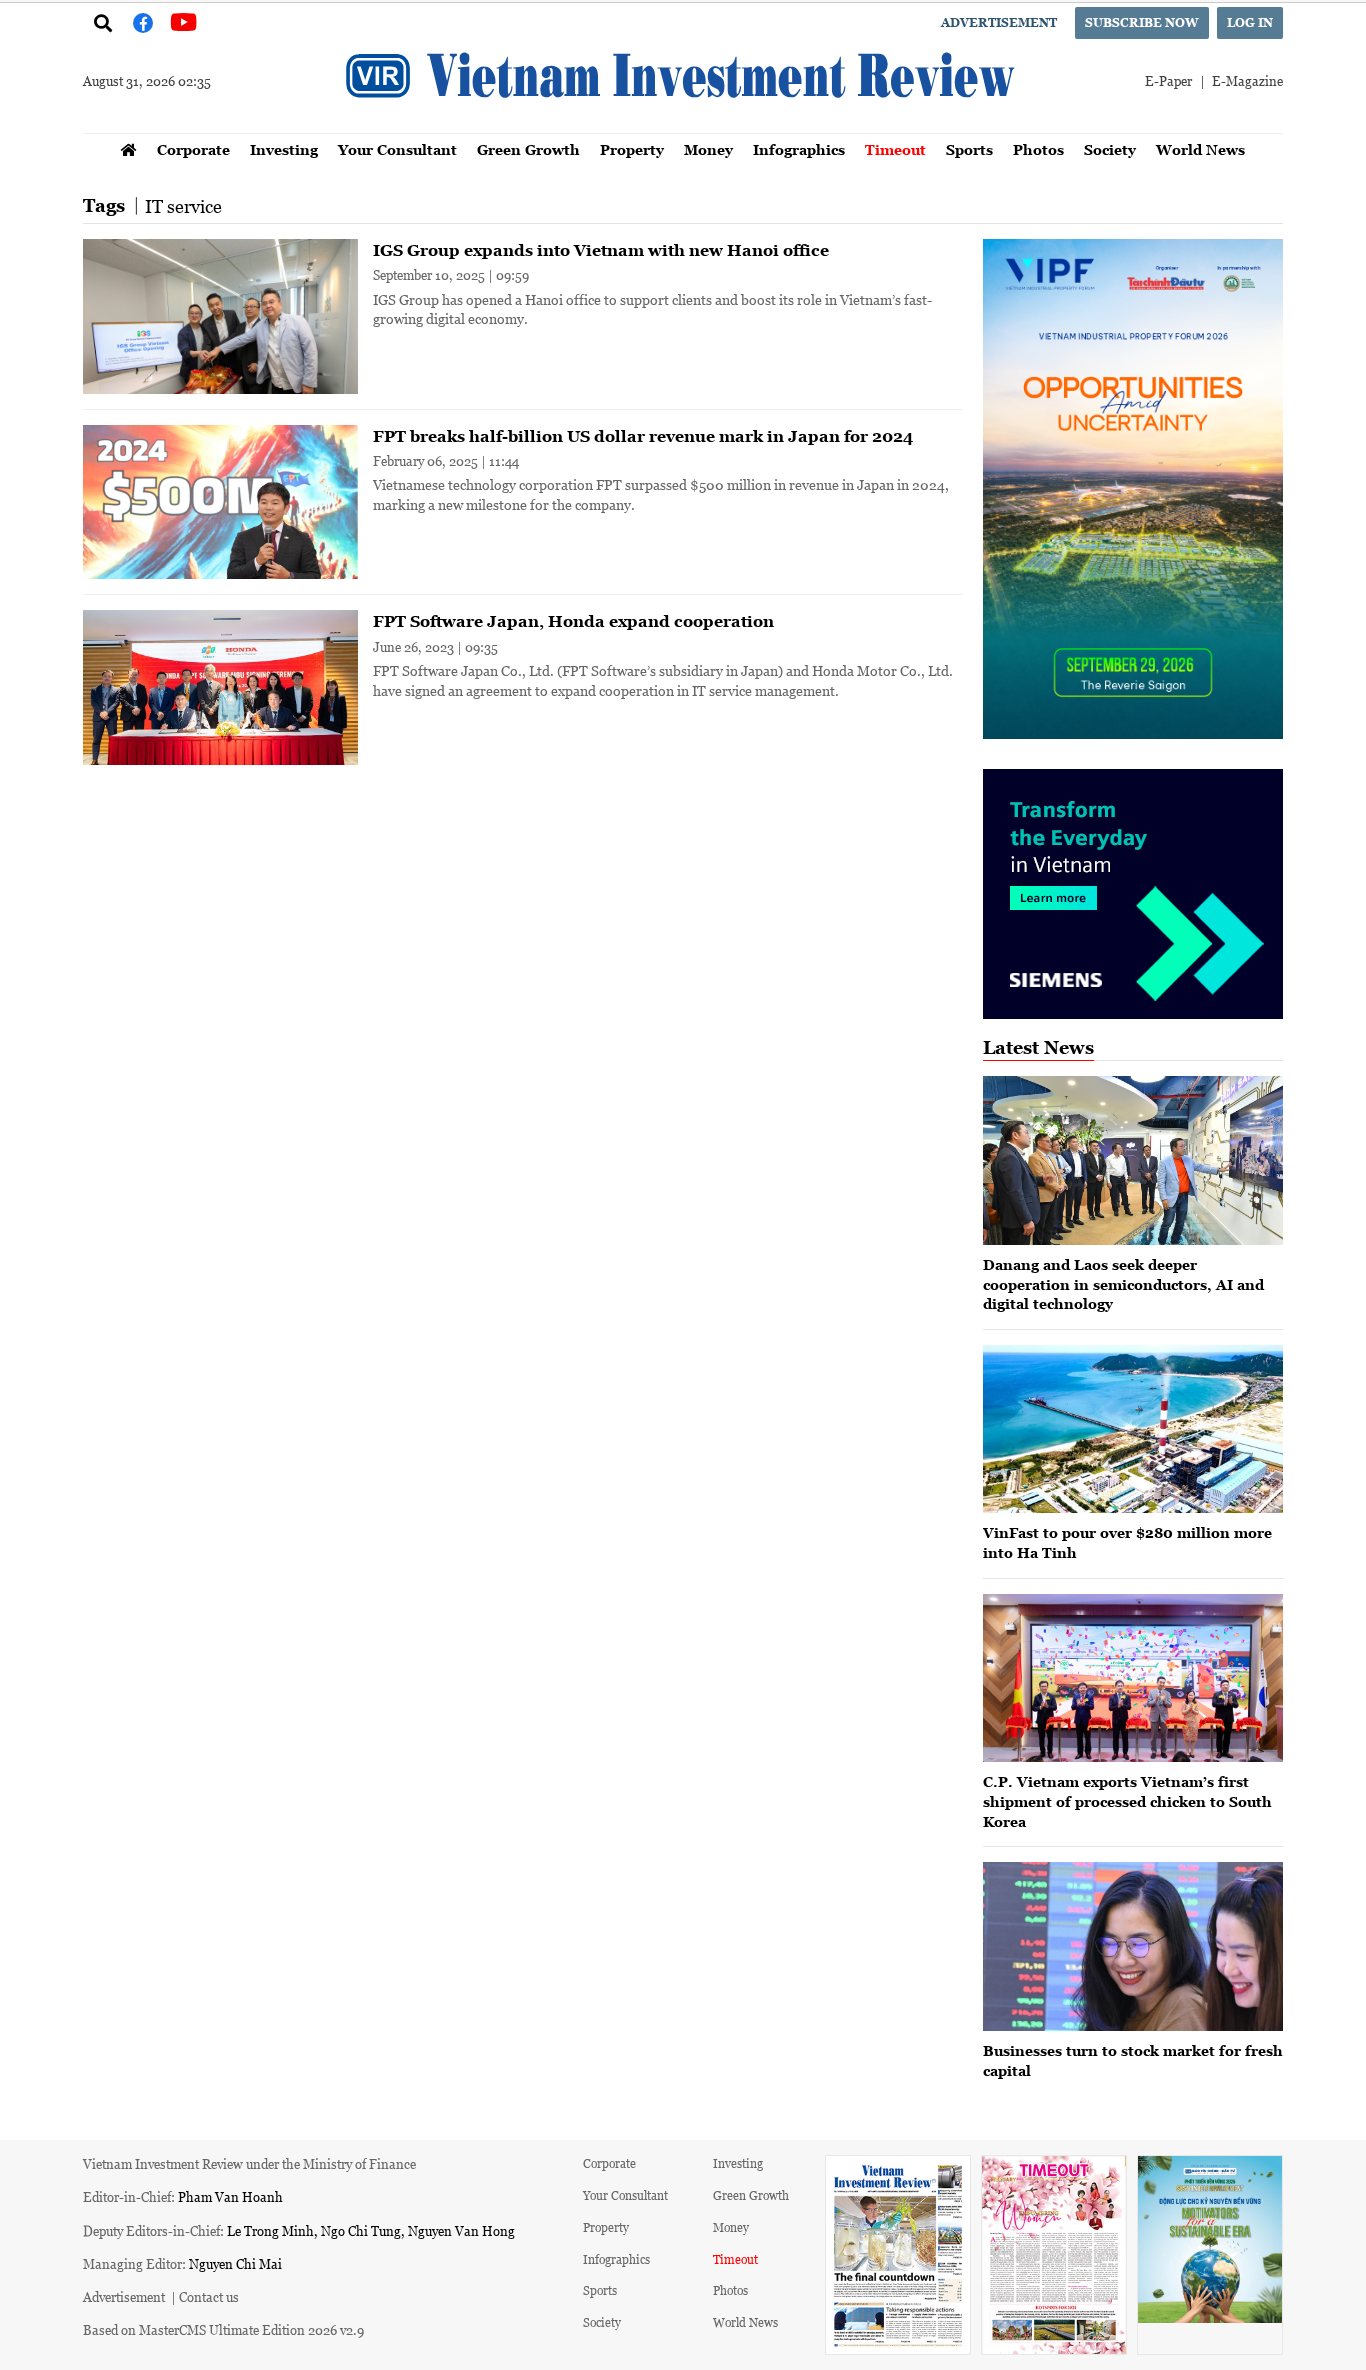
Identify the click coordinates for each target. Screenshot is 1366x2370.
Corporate (193, 149)
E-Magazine (1247, 80)
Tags (104, 205)
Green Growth (528, 149)
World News (1200, 149)
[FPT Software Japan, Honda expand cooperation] (220, 687)
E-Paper (1168, 80)
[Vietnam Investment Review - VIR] (683, 127)
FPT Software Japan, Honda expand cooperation (573, 621)
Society (1110, 149)
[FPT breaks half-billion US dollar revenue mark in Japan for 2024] (220, 502)
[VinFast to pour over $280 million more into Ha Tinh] (1133, 1429)
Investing (284, 149)
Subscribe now (1142, 22)
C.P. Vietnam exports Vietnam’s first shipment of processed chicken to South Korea (1127, 1801)
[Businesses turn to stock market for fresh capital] (1133, 1946)
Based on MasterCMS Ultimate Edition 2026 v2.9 (223, 2329)
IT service (183, 206)
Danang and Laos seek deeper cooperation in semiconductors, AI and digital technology (1123, 1284)
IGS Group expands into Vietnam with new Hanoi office (601, 250)
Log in (1250, 22)
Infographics (799, 149)
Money (708, 149)
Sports (969, 149)
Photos (1038, 149)
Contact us (209, 2296)
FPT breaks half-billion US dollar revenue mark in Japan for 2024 (643, 436)
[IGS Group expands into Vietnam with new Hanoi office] (220, 316)
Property (632, 149)
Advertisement (999, 22)
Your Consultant (397, 149)
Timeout (895, 149)
